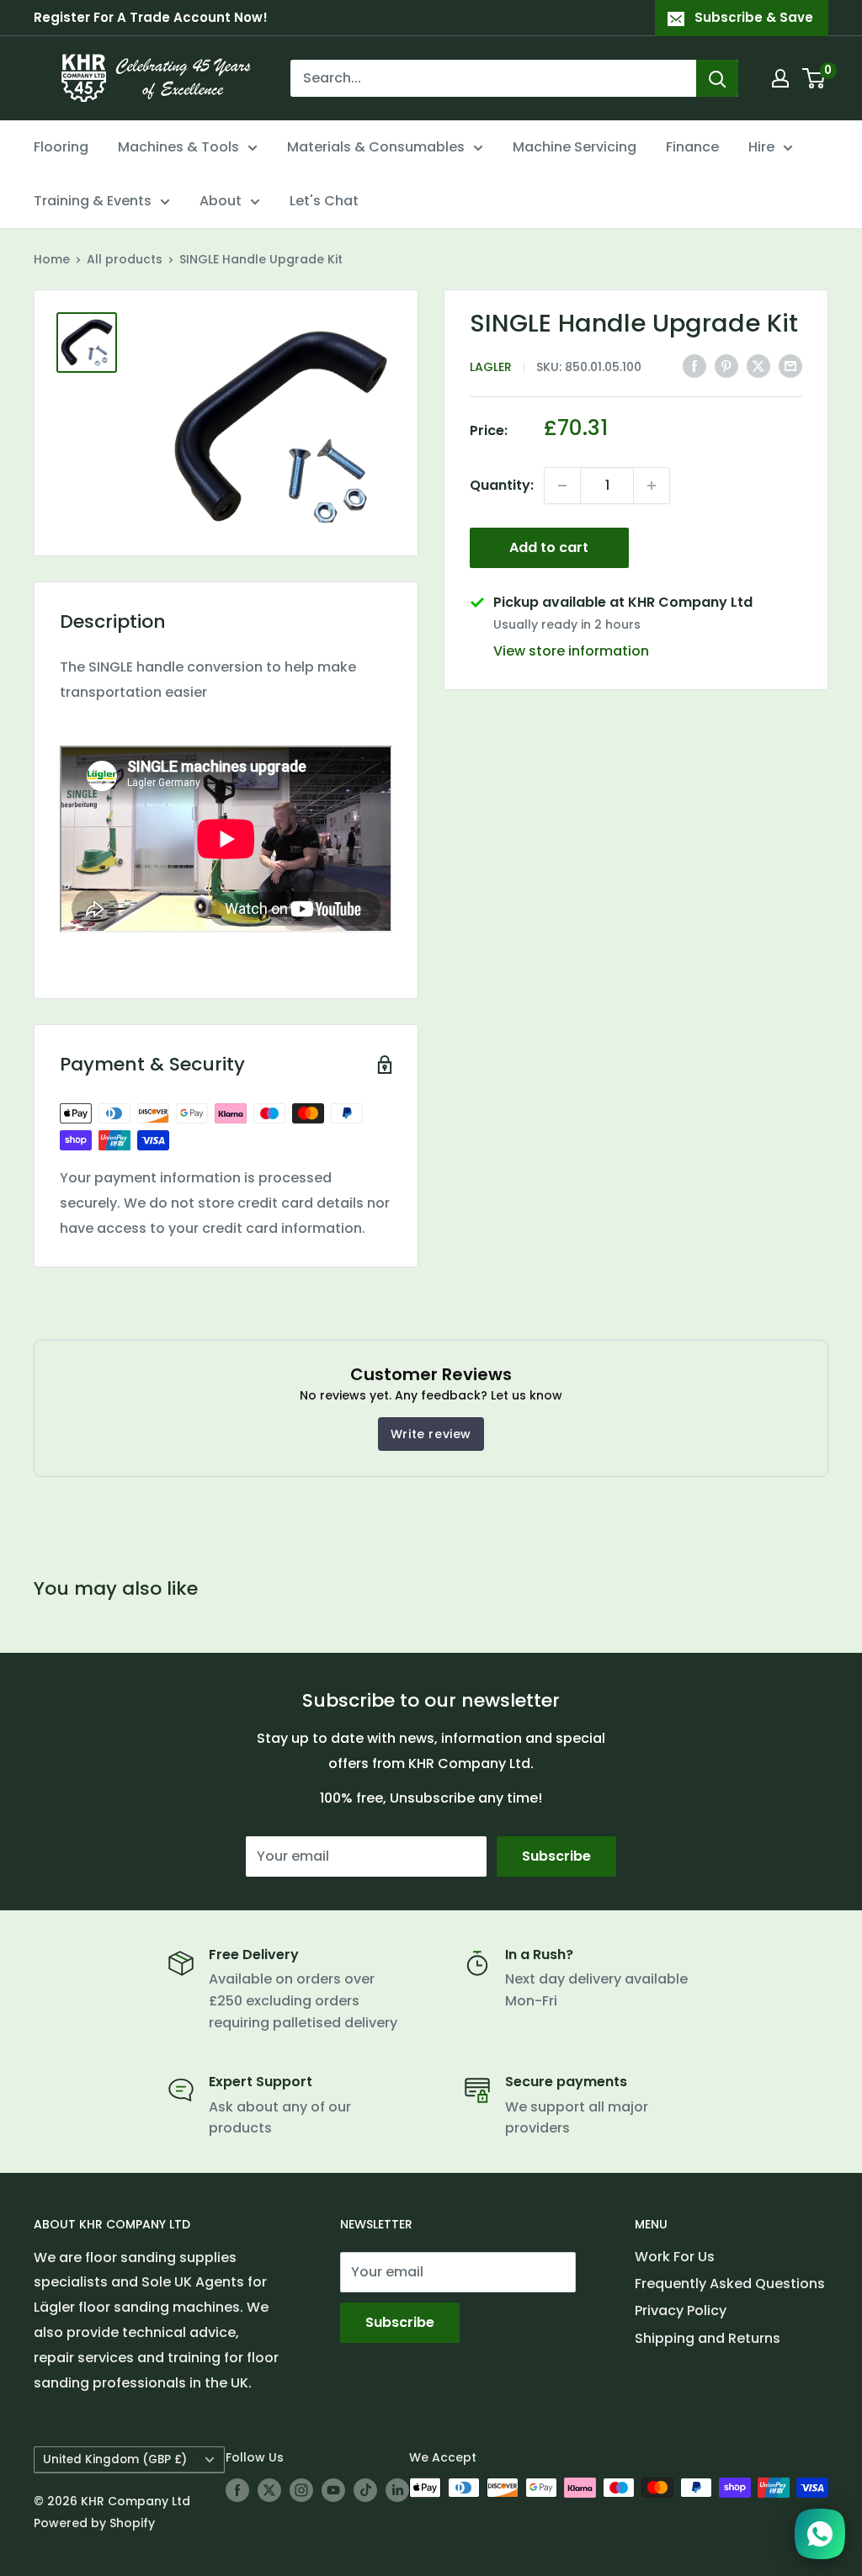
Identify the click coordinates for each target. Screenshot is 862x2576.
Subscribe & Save (754, 17)
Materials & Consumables (376, 147)
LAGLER (491, 367)
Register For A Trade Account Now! (151, 17)
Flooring (61, 147)
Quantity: (502, 485)
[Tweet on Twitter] (758, 365)
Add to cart (549, 547)
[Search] (717, 78)
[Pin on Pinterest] (726, 365)
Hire (761, 147)
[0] (814, 78)
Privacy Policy (681, 2310)
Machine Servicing (575, 147)
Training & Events (93, 201)
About (221, 201)
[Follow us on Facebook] (237, 2489)
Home (52, 259)
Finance (692, 147)
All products (125, 259)
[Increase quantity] (652, 486)
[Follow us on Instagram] (301, 2489)
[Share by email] (790, 365)
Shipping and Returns (708, 2338)
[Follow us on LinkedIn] (397, 2489)
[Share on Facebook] (694, 365)
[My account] (780, 78)
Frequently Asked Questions (730, 2284)
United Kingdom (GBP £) (115, 2459)
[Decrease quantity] (562, 486)
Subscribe (556, 1856)
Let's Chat (324, 201)
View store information (571, 651)
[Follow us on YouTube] (333, 2489)
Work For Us (675, 2257)
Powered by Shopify (94, 2523)
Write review (431, 1434)
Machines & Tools (178, 147)
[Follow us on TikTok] (365, 2489)
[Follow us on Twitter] (269, 2489)
